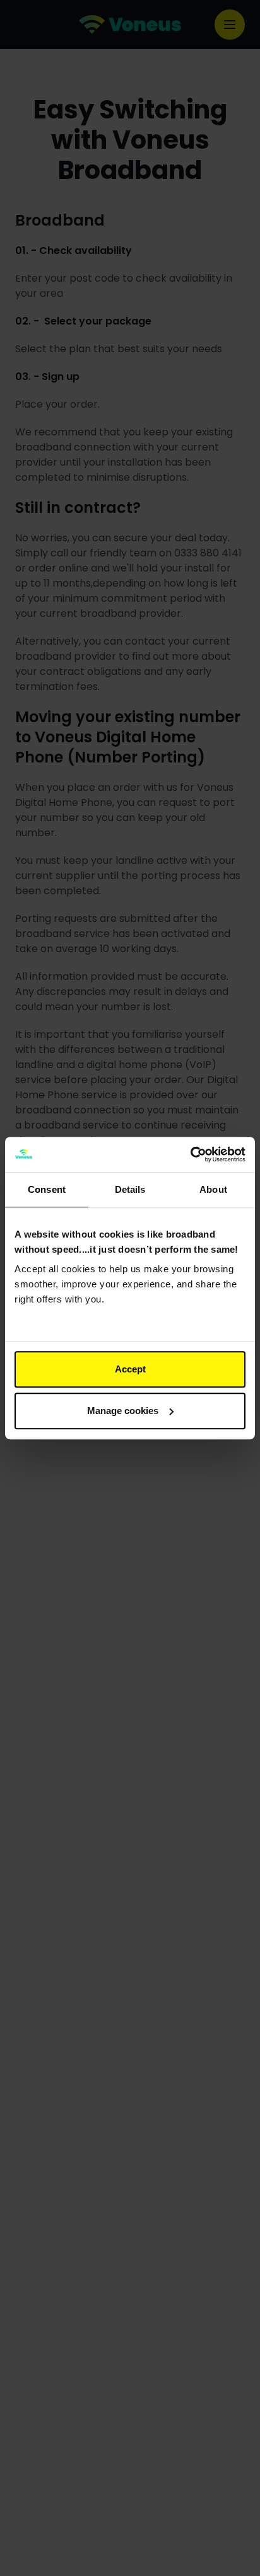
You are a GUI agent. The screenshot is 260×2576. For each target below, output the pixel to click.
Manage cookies (123, 1411)
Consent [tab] (47, 1189)
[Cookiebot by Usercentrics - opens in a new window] (190, 1154)
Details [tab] (130, 1189)
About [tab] (213, 1189)
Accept (130, 1369)
